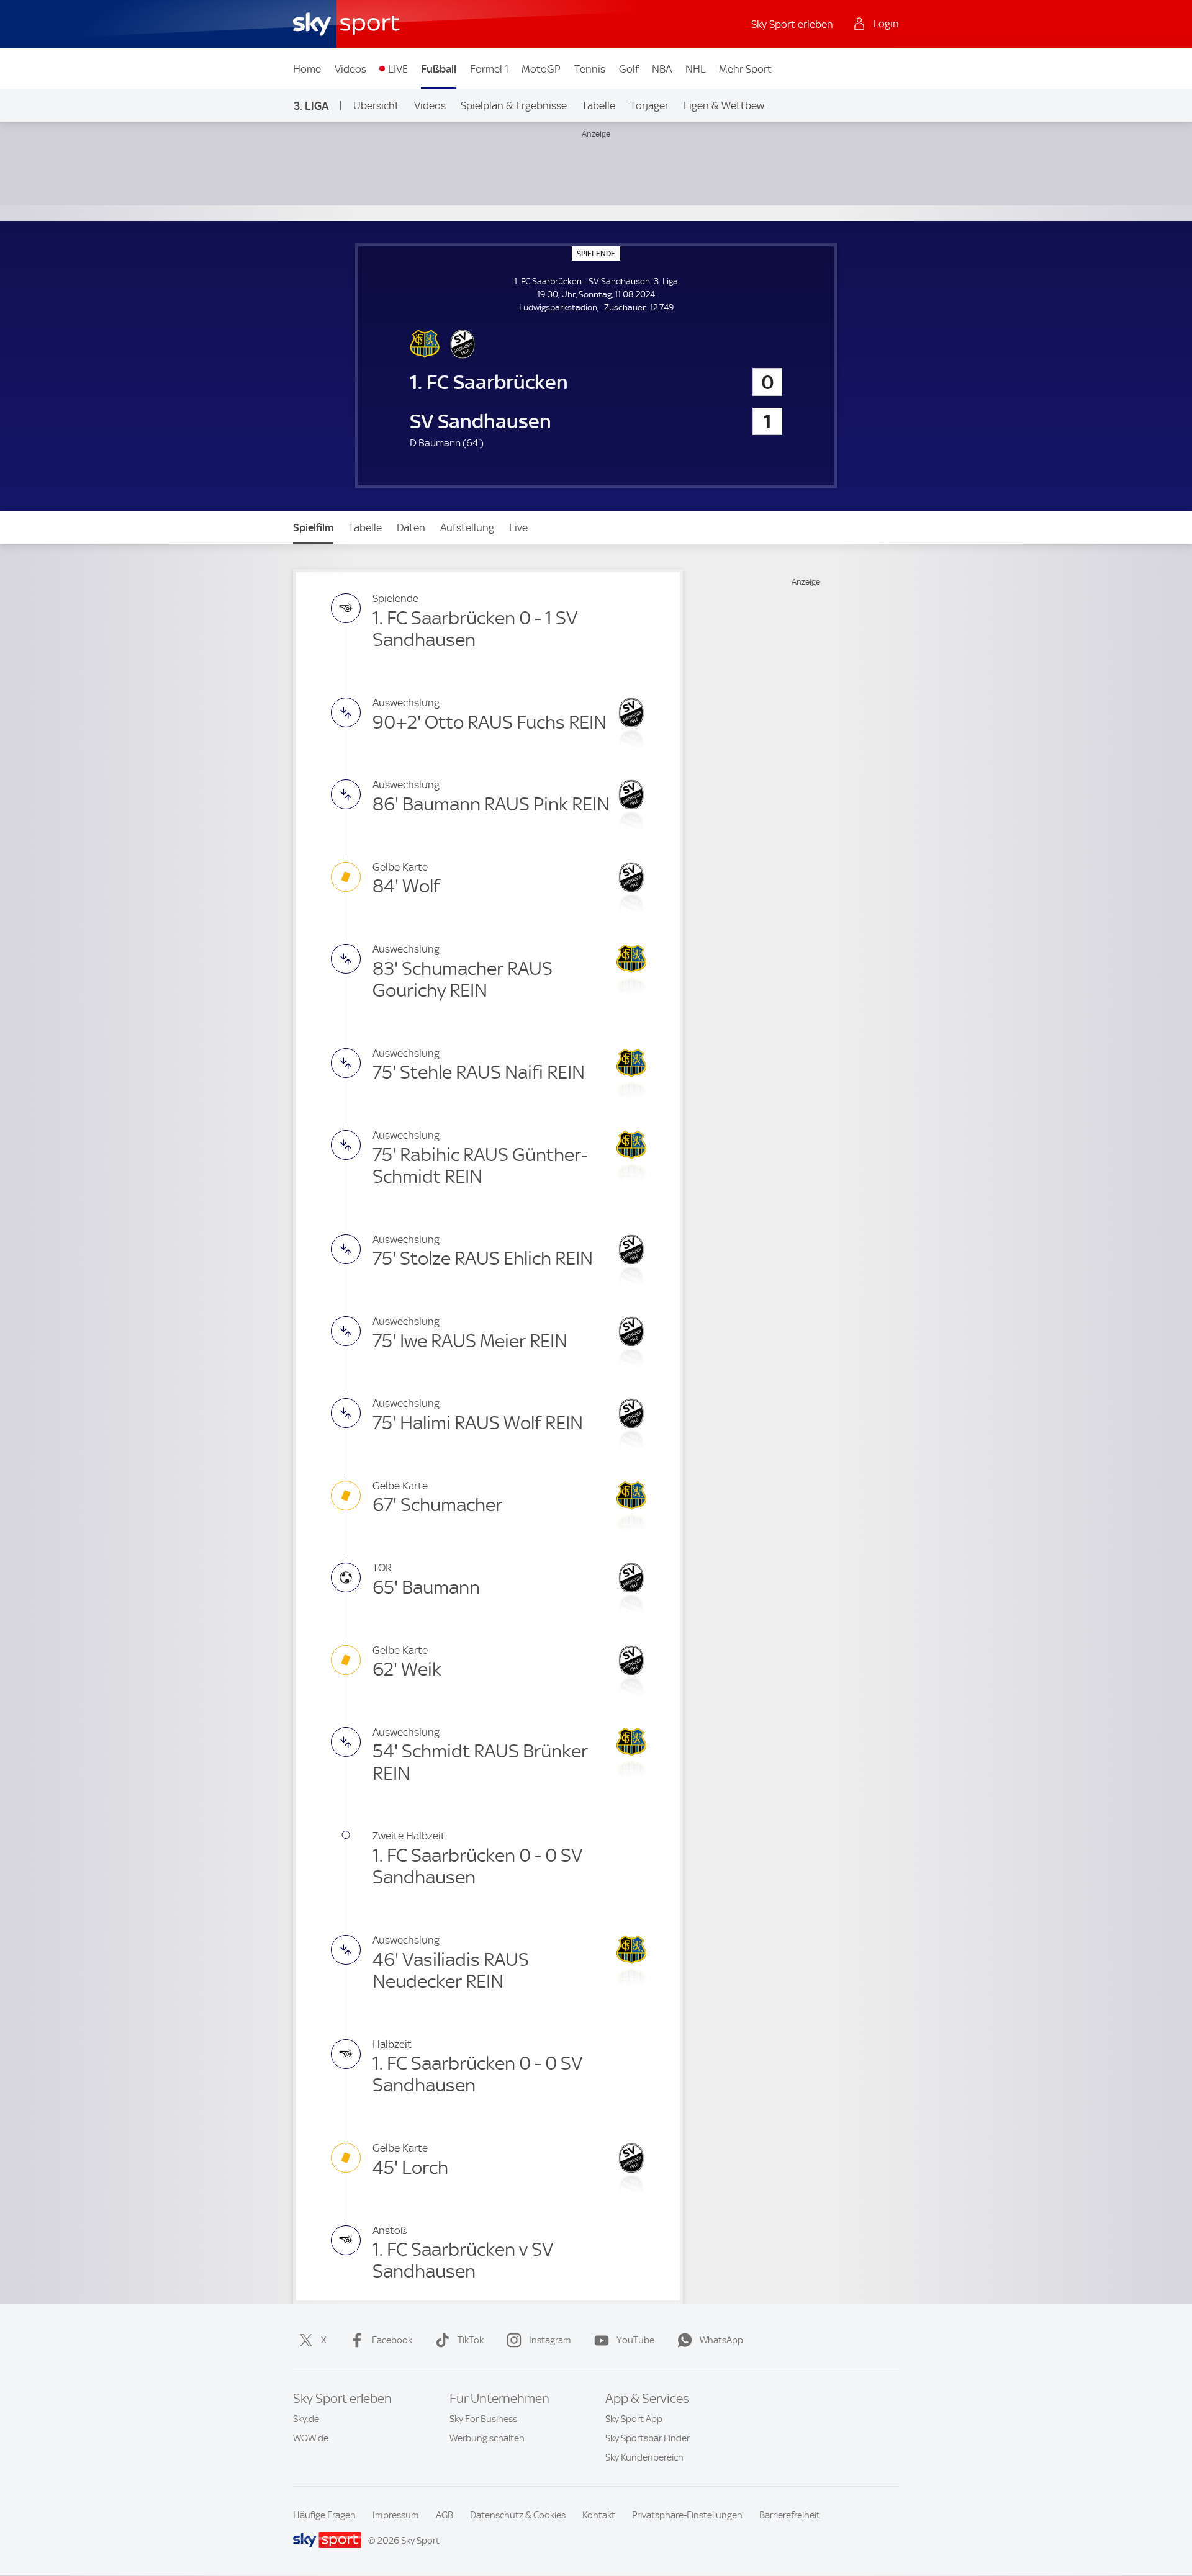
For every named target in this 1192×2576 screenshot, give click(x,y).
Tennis (590, 69)
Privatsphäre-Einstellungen (687, 2515)
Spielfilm (313, 527)
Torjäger (649, 105)
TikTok (471, 2340)
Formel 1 (489, 69)
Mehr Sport (745, 69)
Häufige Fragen (324, 2515)
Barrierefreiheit (790, 2515)
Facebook (392, 2340)
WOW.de (311, 2438)
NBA (662, 69)
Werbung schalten (487, 2438)
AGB (445, 2515)
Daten (411, 527)
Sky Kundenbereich (644, 2457)
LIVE (398, 69)
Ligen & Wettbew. (725, 105)
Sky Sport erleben (792, 24)
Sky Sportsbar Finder (648, 2438)
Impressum (396, 2515)
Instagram (550, 2340)
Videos (350, 69)
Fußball (439, 69)
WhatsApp (721, 2340)
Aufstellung (467, 527)
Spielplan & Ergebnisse (514, 105)
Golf (629, 69)
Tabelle (598, 105)
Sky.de (306, 2419)
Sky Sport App (634, 2419)
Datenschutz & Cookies (518, 2515)
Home (307, 69)
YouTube (635, 2340)
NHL (696, 69)
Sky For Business (483, 2419)
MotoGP (541, 69)
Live (518, 527)
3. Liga (311, 106)
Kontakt (599, 2515)
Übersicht (376, 105)
